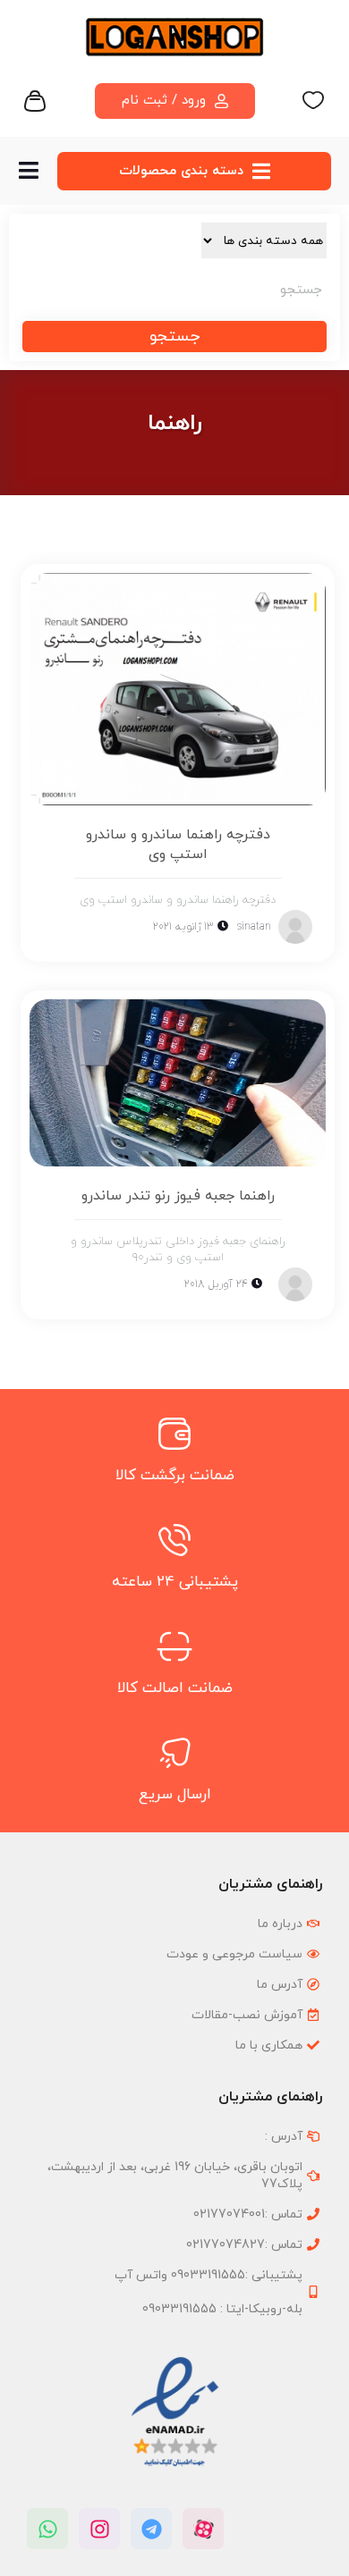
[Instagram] (99, 2529)
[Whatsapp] (47, 2529)
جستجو (174, 337)
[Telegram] (151, 2529)
